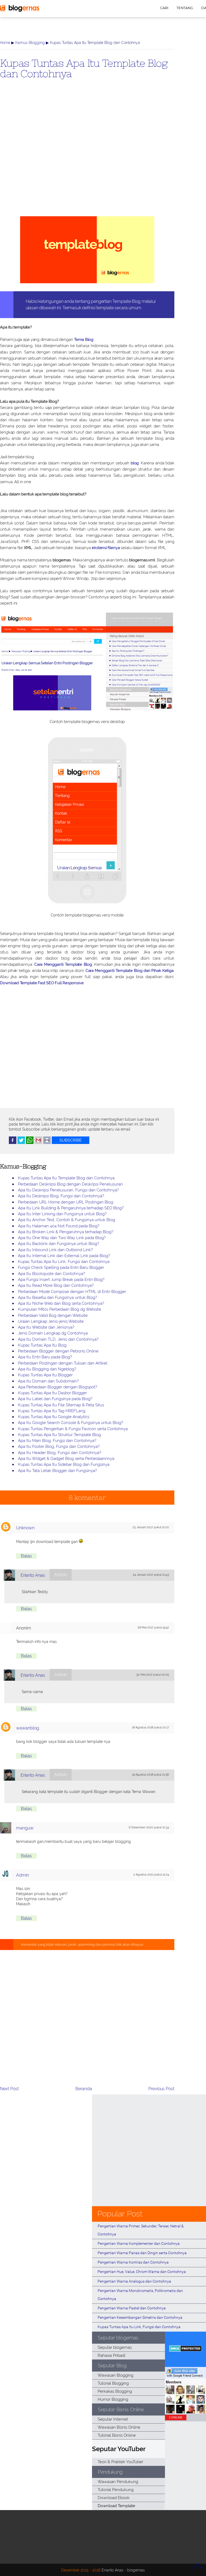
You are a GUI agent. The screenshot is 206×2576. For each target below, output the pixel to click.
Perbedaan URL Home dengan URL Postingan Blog (66, 1202)
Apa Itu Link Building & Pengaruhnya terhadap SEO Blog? (71, 1208)
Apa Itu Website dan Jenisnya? (46, 1327)
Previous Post (161, 2089)
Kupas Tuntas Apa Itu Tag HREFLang (52, 1411)
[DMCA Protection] (185, 2350)
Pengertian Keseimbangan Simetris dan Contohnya (140, 2317)
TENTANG (185, 8)
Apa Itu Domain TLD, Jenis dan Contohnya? (58, 1339)
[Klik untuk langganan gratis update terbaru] (71, 1143)
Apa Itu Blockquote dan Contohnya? (51, 1274)
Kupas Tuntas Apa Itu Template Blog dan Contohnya (84, 68)
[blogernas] (20, 11)
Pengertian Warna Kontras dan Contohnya (133, 2262)
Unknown (25, 1528)
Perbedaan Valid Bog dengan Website (53, 1315)
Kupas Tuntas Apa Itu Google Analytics (54, 1417)
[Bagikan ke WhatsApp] (30, 1143)
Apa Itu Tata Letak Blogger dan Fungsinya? (57, 1471)
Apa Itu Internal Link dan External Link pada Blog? (64, 1256)
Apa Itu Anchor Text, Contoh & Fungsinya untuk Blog (67, 1220)
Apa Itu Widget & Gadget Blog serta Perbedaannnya (66, 1459)
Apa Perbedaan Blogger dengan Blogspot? (58, 1387)
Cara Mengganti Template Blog (63, 964)
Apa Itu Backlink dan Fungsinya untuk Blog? (58, 1244)
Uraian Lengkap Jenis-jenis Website (51, 1321)
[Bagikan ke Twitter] (21, 1143)
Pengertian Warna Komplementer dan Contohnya (139, 2243)
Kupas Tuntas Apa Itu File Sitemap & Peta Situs (61, 1405)
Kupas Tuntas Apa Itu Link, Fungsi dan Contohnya (64, 1262)
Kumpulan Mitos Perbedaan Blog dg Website (60, 1309)
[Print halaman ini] (47, 1143)
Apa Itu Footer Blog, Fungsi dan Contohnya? (59, 1447)
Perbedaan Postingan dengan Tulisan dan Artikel (63, 1363)
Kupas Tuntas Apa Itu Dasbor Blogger (52, 1393)
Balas (26, 1556)
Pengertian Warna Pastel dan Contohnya (132, 2308)
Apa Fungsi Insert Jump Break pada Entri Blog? (61, 1280)
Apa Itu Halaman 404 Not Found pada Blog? (59, 1226)
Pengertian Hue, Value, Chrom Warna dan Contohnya (142, 2272)
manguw (25, 1828)
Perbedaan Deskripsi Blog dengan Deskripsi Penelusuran (70, 1184)
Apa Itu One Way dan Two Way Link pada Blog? (62, 1238)
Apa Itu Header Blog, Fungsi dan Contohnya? (60, 1453)
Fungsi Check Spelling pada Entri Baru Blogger (61, 1268)
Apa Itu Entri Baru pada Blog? (45, 1357)
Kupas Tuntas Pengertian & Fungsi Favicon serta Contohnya (73, 1429)
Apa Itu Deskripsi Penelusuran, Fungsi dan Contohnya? (68, 1190)
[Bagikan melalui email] (38, 1143)
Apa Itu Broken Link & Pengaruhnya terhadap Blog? (66, 1232)
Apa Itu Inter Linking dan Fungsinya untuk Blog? (62, 1214)
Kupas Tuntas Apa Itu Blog (42, 1345)
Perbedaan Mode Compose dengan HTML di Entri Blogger (72, 1292)
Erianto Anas (33, 1575)
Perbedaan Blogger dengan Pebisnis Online (58, 1351)
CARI (164, 8)
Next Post (9, 2089)
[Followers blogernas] (185, 2412)
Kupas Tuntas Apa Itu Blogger (45, 1375)
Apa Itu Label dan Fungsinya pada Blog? (55, 1399)
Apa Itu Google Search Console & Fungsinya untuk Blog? (71, 1423)
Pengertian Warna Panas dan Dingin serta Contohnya (142, 2253)
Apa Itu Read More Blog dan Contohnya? (56, 1285)
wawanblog (28, 1728)
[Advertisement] (87, 156)
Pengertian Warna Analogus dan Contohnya (134, 2281)
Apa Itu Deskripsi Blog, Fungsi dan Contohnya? (61, 1196)
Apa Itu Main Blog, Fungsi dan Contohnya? (57, 1441)
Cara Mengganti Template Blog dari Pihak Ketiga (130, 971)
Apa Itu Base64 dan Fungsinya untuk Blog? (58, 1298)
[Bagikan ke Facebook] (13, 1143)
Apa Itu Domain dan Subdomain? (48, 1381)
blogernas (136, 2570)
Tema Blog (84, 340)
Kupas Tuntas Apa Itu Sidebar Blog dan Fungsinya (64, 1464)
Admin (23, 1875)
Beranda (84, 2089)
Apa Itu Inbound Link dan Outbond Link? (55, 1250)
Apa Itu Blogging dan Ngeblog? (47, 1369)
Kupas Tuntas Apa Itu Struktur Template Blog (59, 1435)
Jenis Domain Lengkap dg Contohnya (53, 1333)
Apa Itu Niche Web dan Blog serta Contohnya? (61, 1303)
